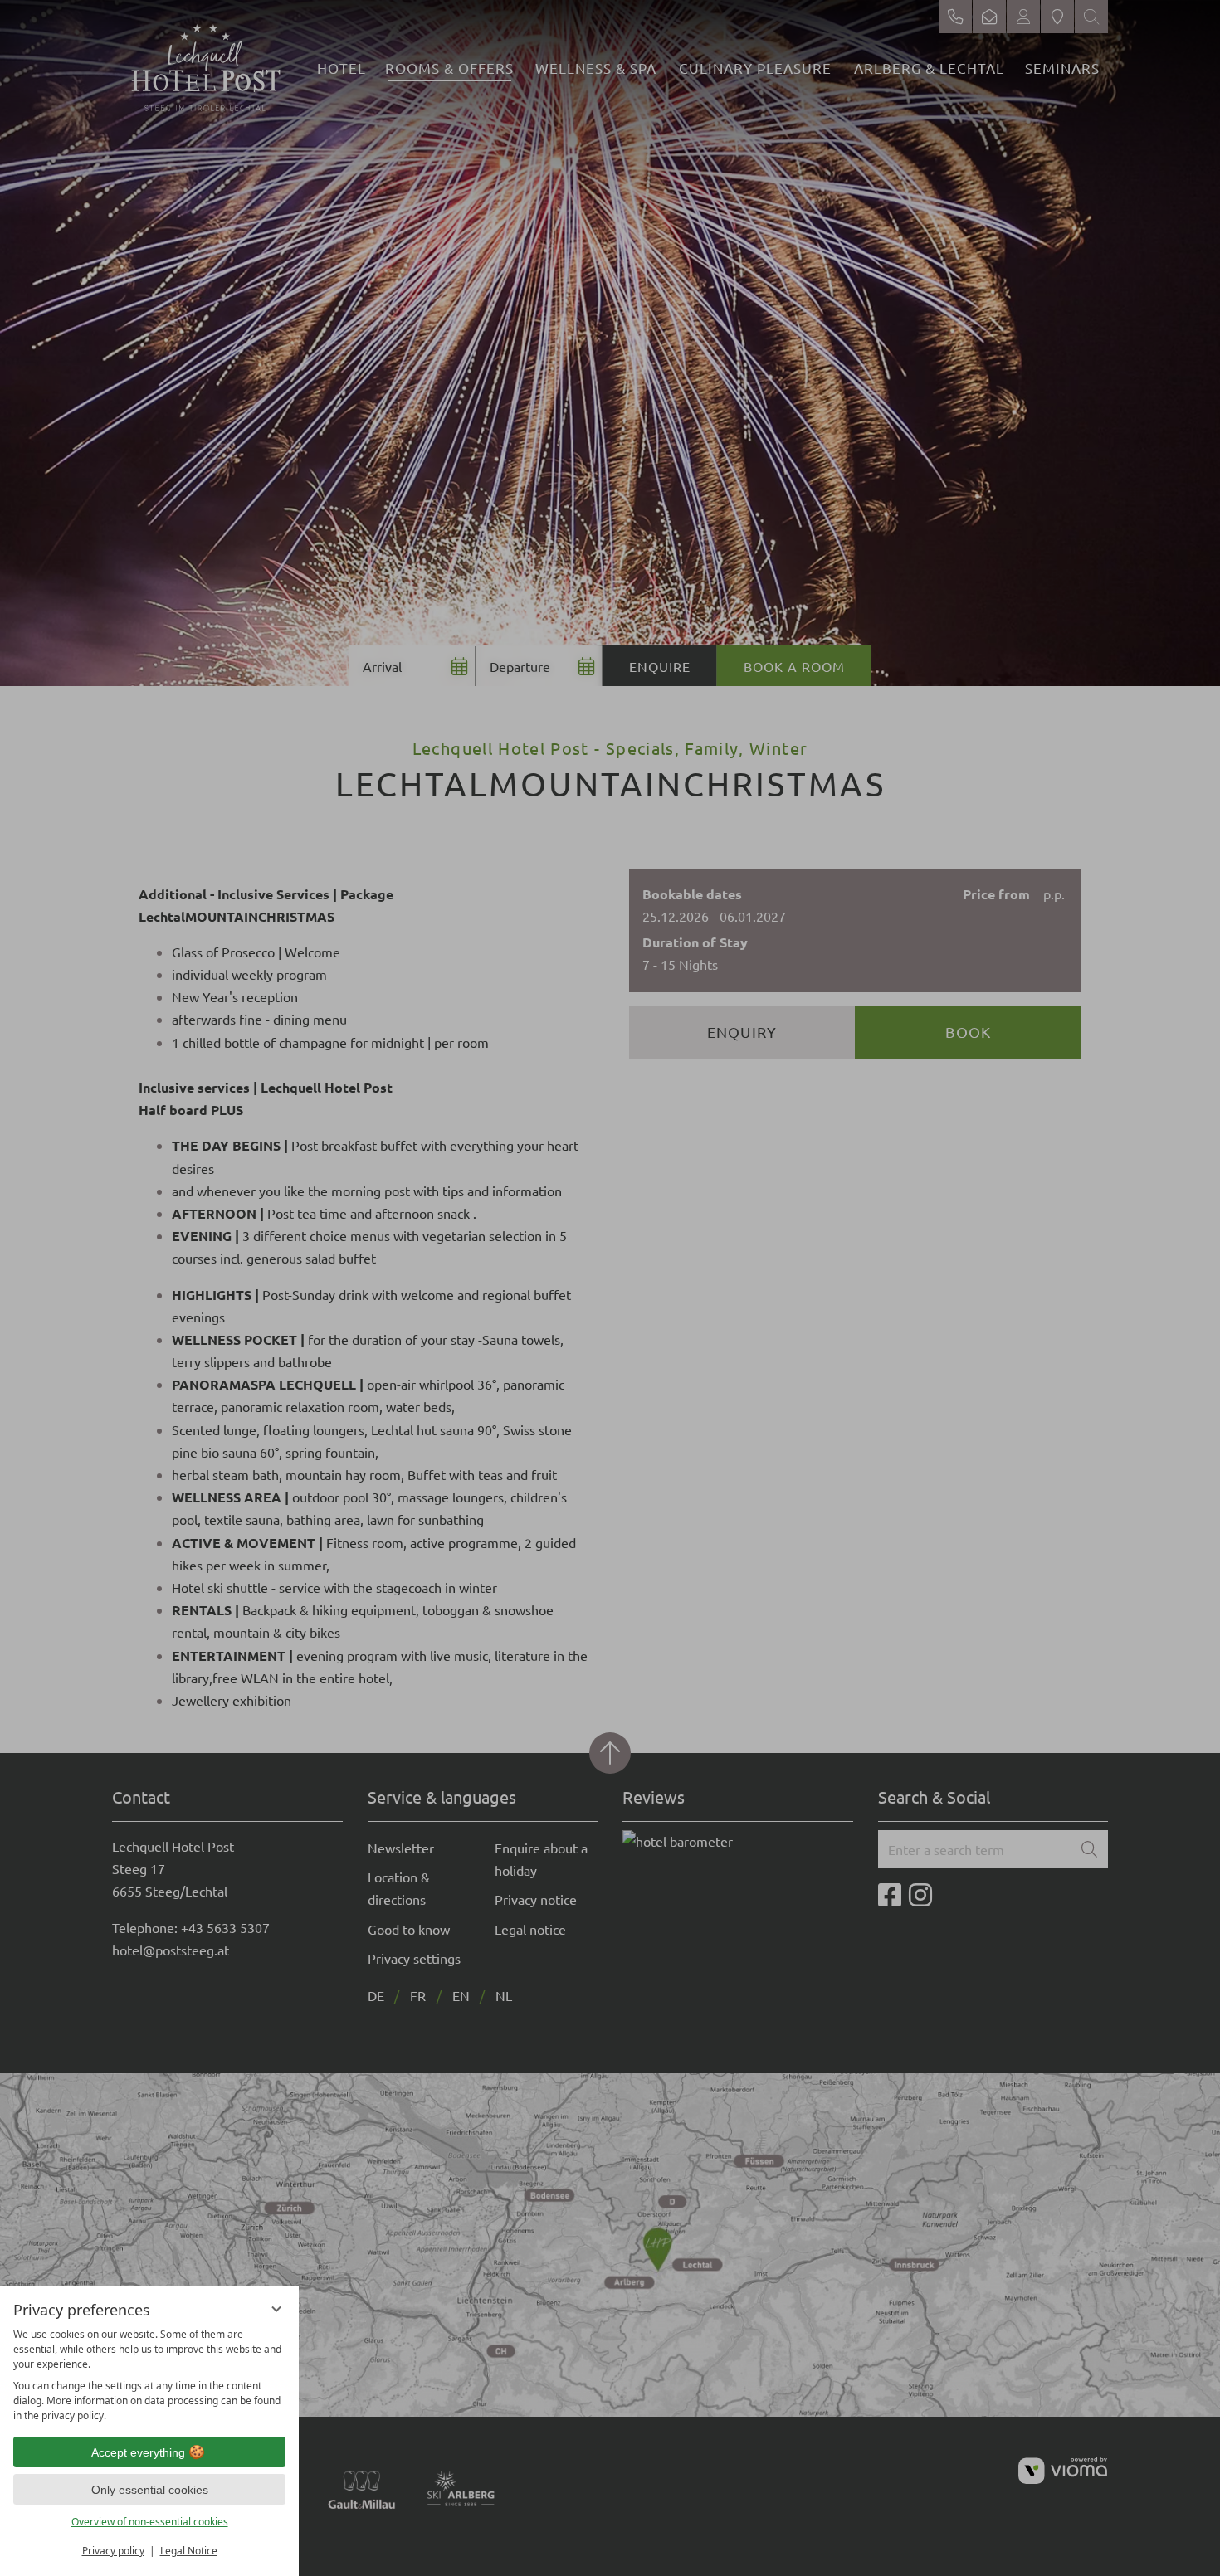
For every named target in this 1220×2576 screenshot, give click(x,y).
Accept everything (138, 2452)
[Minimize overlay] (276, 2309)
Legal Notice (189, 2551)
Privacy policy (113, 2551)
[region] (149, 2375)
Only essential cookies (150, 2490)
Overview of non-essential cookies (150, 2522)
